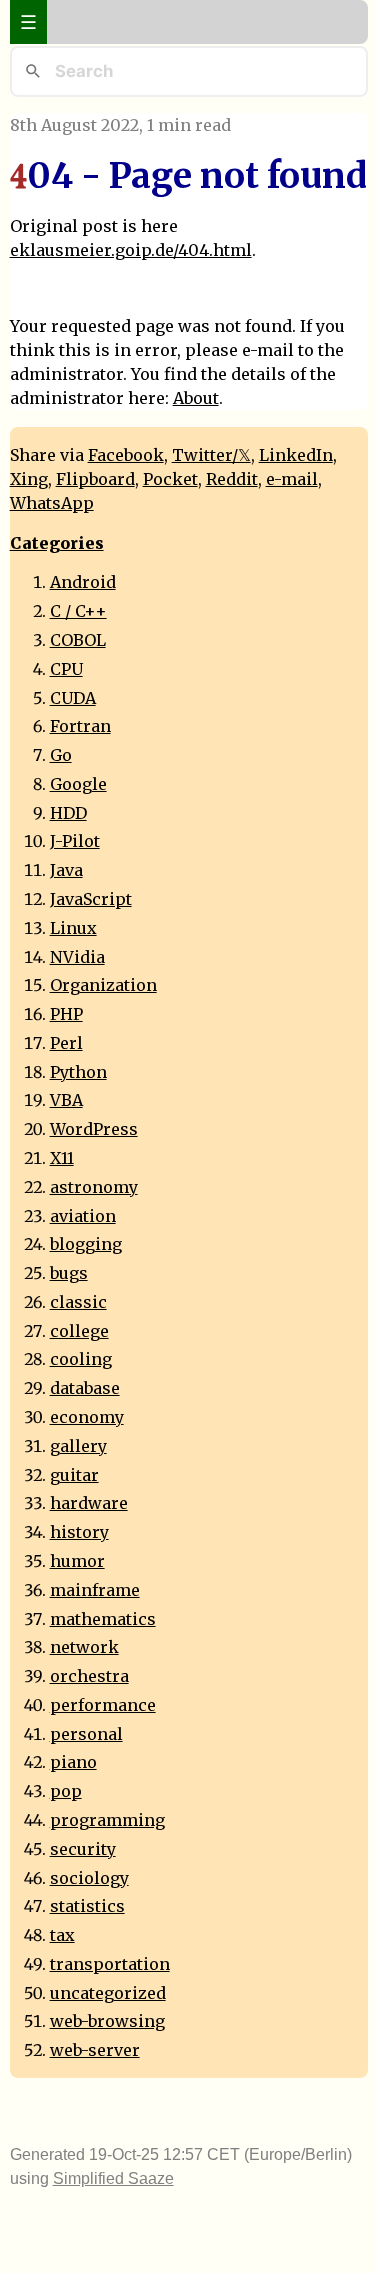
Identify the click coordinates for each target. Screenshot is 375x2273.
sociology (89, 1878)
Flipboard (95, 479)
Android (83, 582)
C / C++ (78, 611)
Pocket (170, 479)
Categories (57, 543)
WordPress (94, 1129)
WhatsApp (52, 503)
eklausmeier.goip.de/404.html (131, 250)
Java (66, 870)
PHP (66, 1014)
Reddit (232, 479)
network (84, 1647)
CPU (66, 669)
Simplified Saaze (113, 2178)
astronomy (94, 1187)
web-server (95, 2050)
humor (77, 1561)
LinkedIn (296, 455)
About (196, 398)
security (83, 1849)
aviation (83, 1216)
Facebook (126, 455)
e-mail (292, 479)
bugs (69, 1273)
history (79, 1532)
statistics (87, 1906)
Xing (29, 479)
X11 (62, 1158)
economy (87, 1417)
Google (78, 784)
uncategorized (108, 1993)
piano (73, 1762)
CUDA (73, 698)
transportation (110, 1964)
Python (78, 1072)
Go (61, 755)
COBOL (78, 640)
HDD (68, 813)
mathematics (103, 1619)
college (79, 1331)
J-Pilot (75, 841)
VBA (66, 1100)
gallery (78, 1446)
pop (66, 1791)
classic (78, 1302)
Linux (73, 928)
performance (103, 1705)
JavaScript (91, 899)
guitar (74, 1475)
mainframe (95, 1590)
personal (86, 1734)
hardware (89, 1503)
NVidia (77, 957)
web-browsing (107, 2021)
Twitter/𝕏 (211, 455)
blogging (86, 1244)
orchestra (89, 1676)
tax (62, 1935)
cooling (81, 1359)
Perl (66, 1043)
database (85, 1388)
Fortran (80, 726)
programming (107, 1820)
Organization (103, 985)
